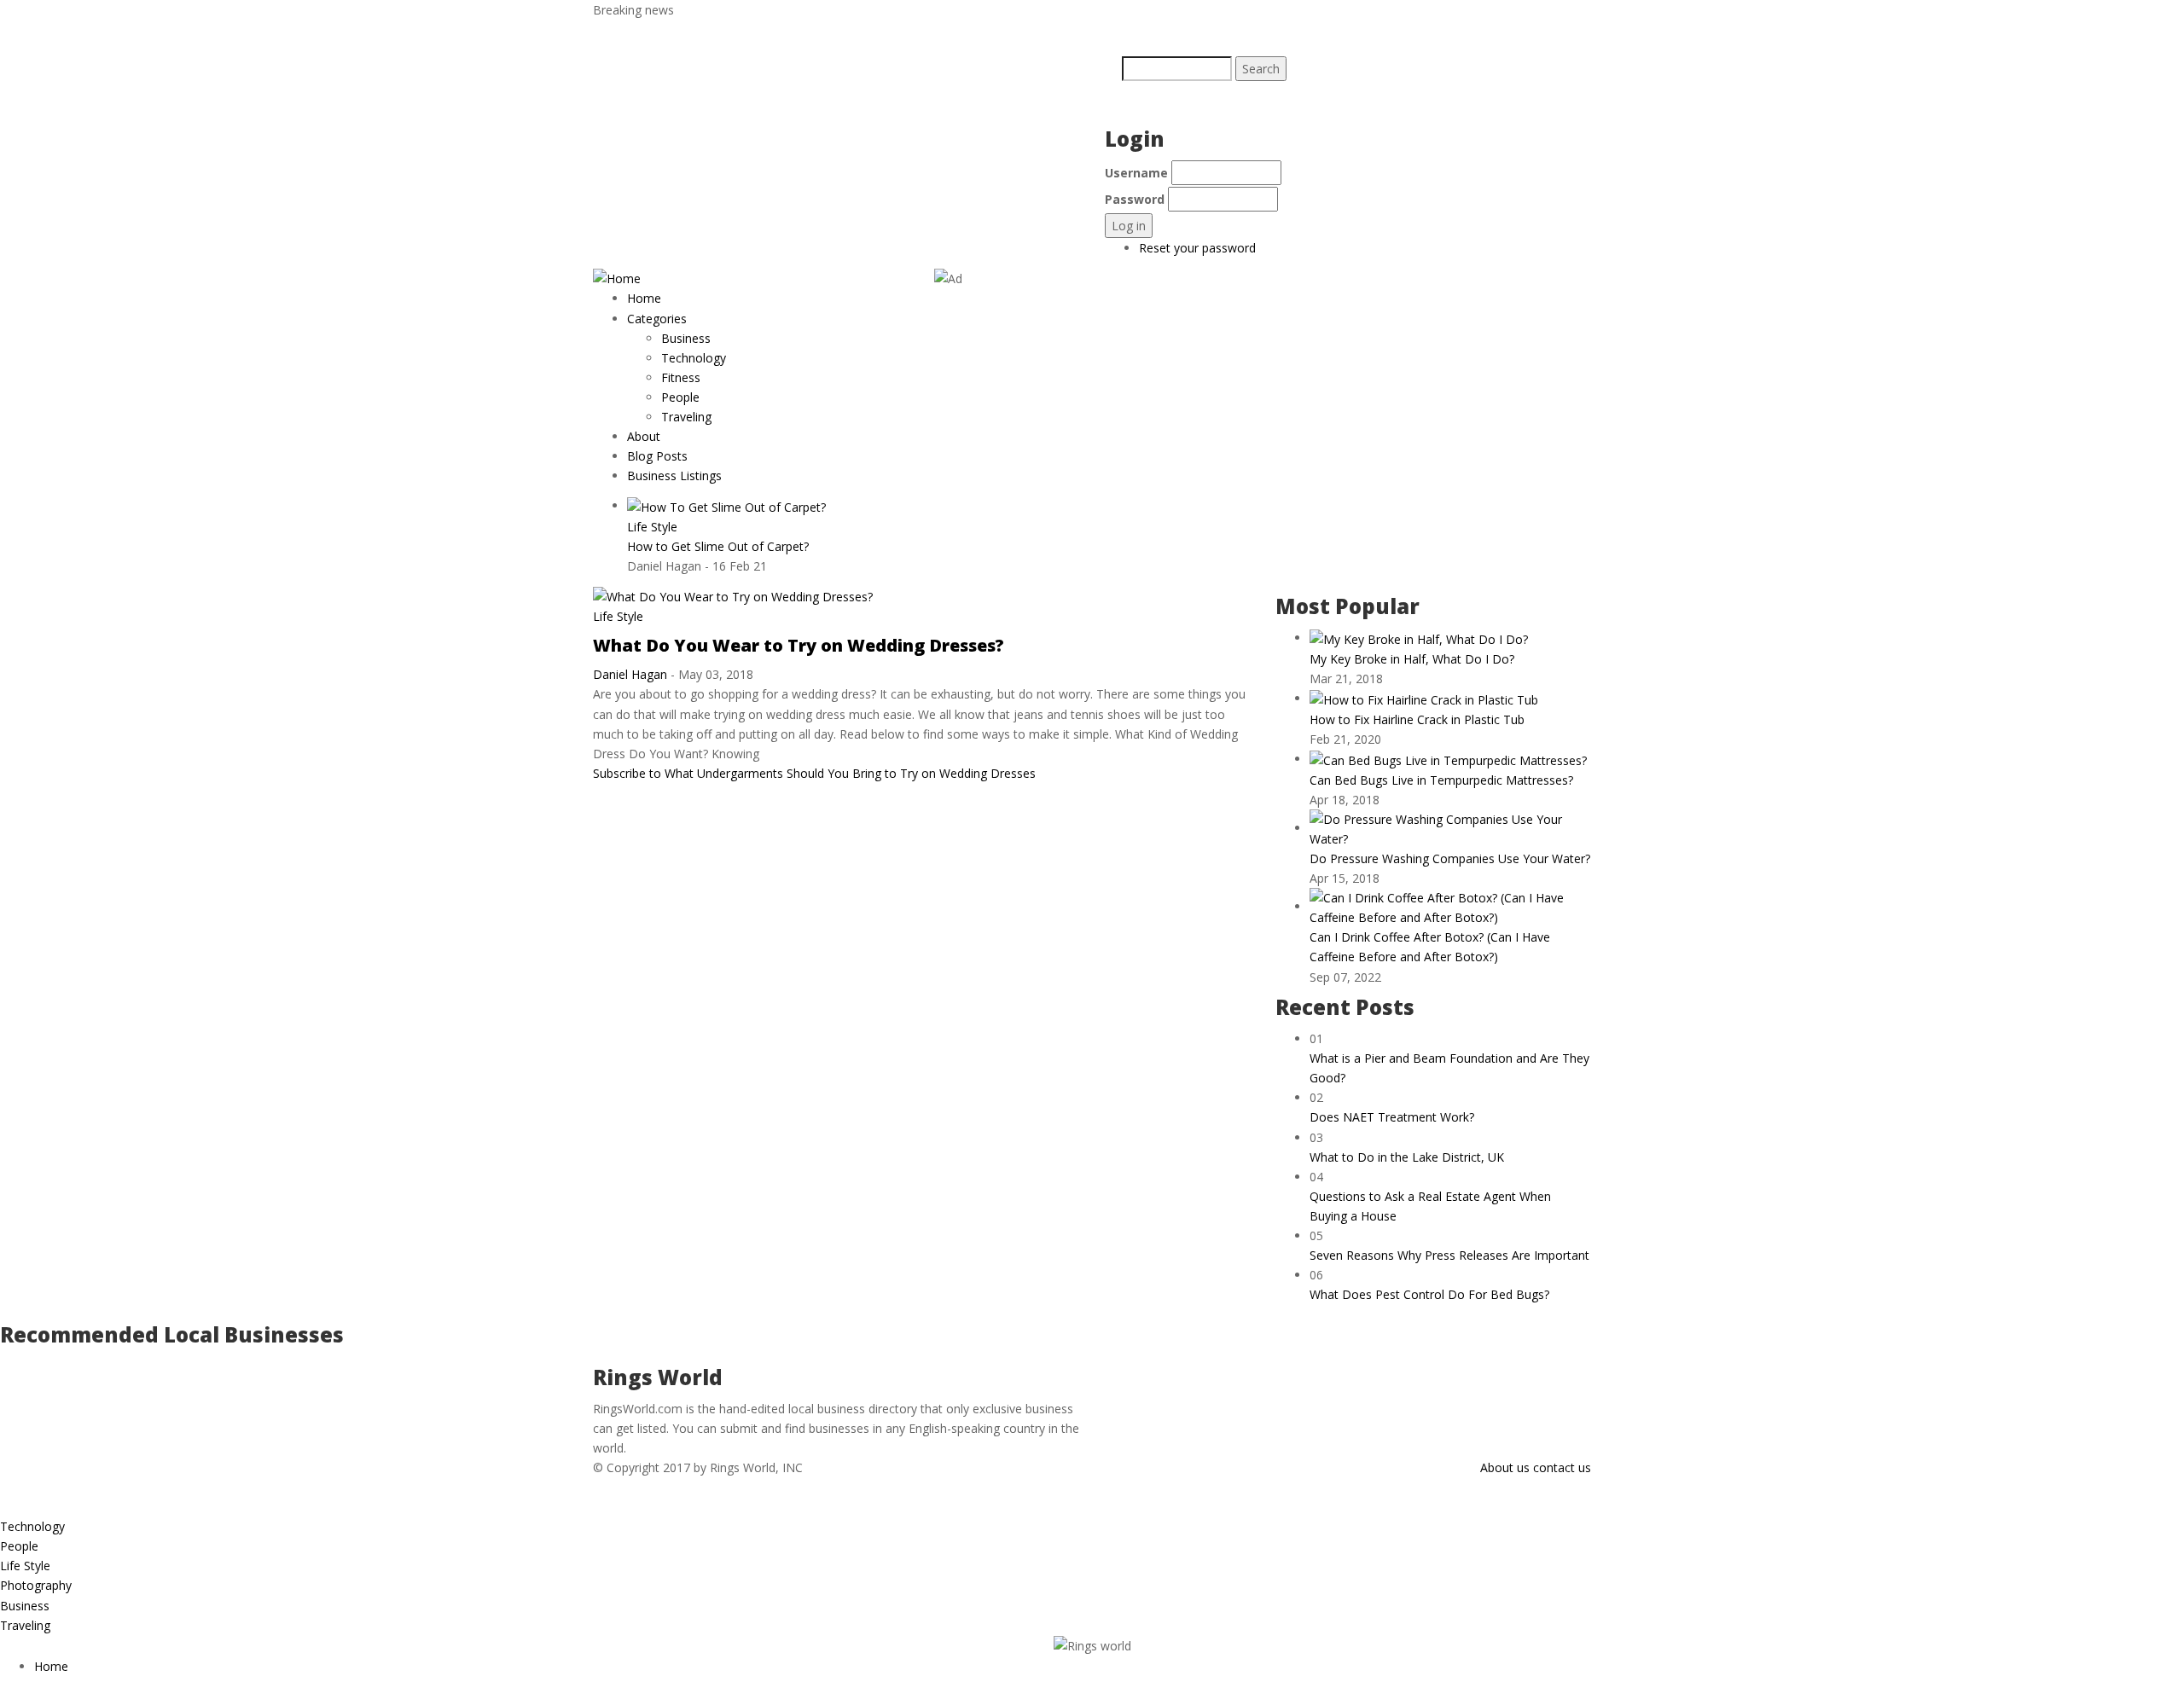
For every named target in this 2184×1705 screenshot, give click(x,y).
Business (686, 338)
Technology (694, 358)
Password (1135, 199)
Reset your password (1197, 248)
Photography (36, 1585)
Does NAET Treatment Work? (1392, 1117)
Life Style (652, 527)
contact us (1562, 1467)
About (644, 436)
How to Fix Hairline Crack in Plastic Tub (1417, 719)
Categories (659, 319)
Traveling (686, 417)
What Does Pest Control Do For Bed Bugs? (1429, 1294)
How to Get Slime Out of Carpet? (718, 546)
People (680, 397)
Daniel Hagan (630, 674)
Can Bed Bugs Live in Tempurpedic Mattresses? (1441, 780)
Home (644, 298)
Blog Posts (657, 456)
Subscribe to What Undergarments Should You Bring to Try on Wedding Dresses (814, 773)
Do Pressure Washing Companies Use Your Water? (1450, 858)
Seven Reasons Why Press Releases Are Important (1449, 1255)
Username (1136, 173)
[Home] (617, 278)
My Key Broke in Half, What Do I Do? (1412, 659)
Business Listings (674, 476)
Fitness (681, 377)
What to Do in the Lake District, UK (1407, 1157)
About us (1505, 1467)
